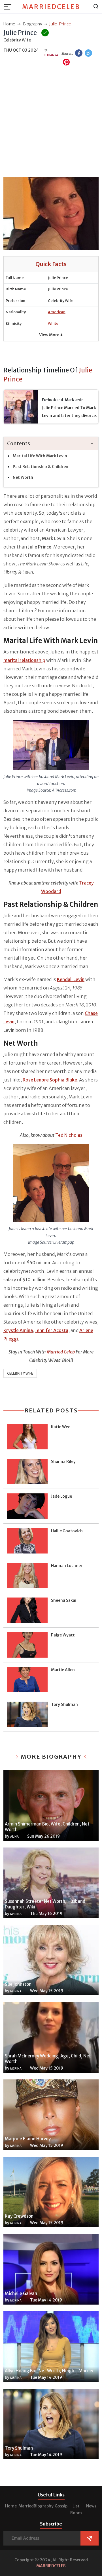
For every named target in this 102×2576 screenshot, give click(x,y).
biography (33, 24)
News (91, 2506)
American (57, 312)
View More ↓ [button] (51, 335)
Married (26, 2506)
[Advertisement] (51, 122)
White (53, 323)
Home (11, 2506)
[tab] (51, 444)
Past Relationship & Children (41, 467)
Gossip (61, 2506)
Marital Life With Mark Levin (40, 456)
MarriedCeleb (51, 7)
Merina (16, 1914)
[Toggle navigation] (9, 7)
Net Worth (23, 477)
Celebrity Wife (20, 1373)
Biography (44, 2506)
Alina (14, 1837)
